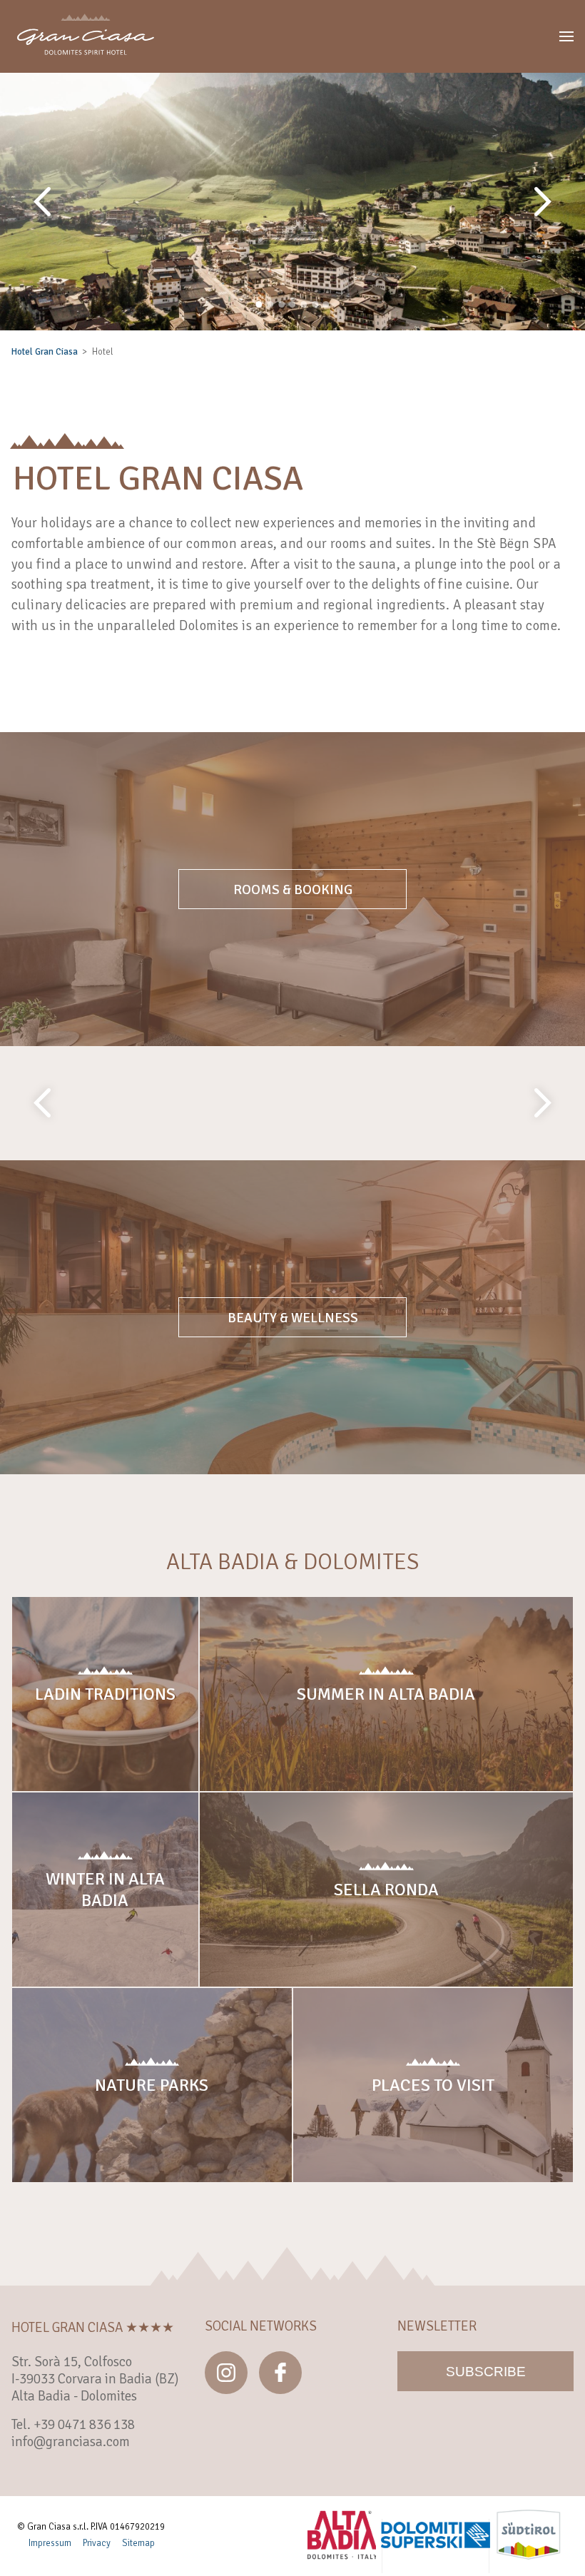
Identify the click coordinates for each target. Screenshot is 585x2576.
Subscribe (486, 2372)
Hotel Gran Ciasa (45, 352)
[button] (566, 36)
